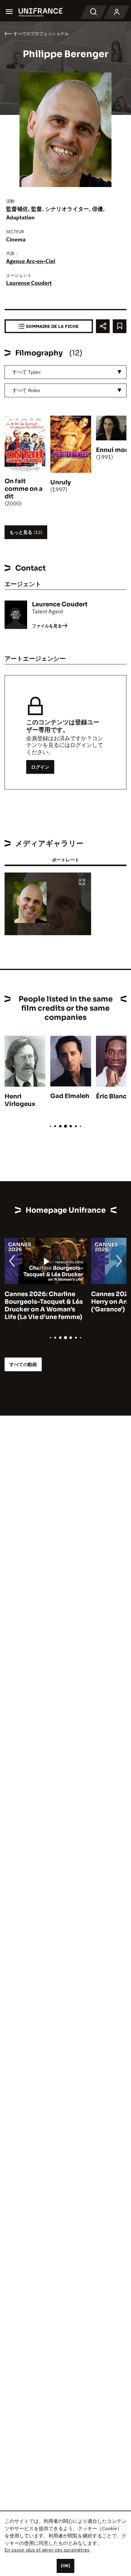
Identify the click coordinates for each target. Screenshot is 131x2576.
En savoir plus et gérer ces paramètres (47, 2550)
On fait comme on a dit (24, 489)
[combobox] (65, 372)
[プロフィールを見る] (117, 12)
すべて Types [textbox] (27, 372)
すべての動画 (23, 1364)
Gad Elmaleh (70, 1096)
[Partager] (103, 326)
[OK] (65, 2566)
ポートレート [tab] (65, 860)
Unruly (60, 482)
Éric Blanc (111, 1096)
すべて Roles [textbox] (26, 390)
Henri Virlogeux (20, 1100)
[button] (82, 882)
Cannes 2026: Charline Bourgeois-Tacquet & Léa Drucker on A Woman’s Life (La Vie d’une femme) (44, 1306)
